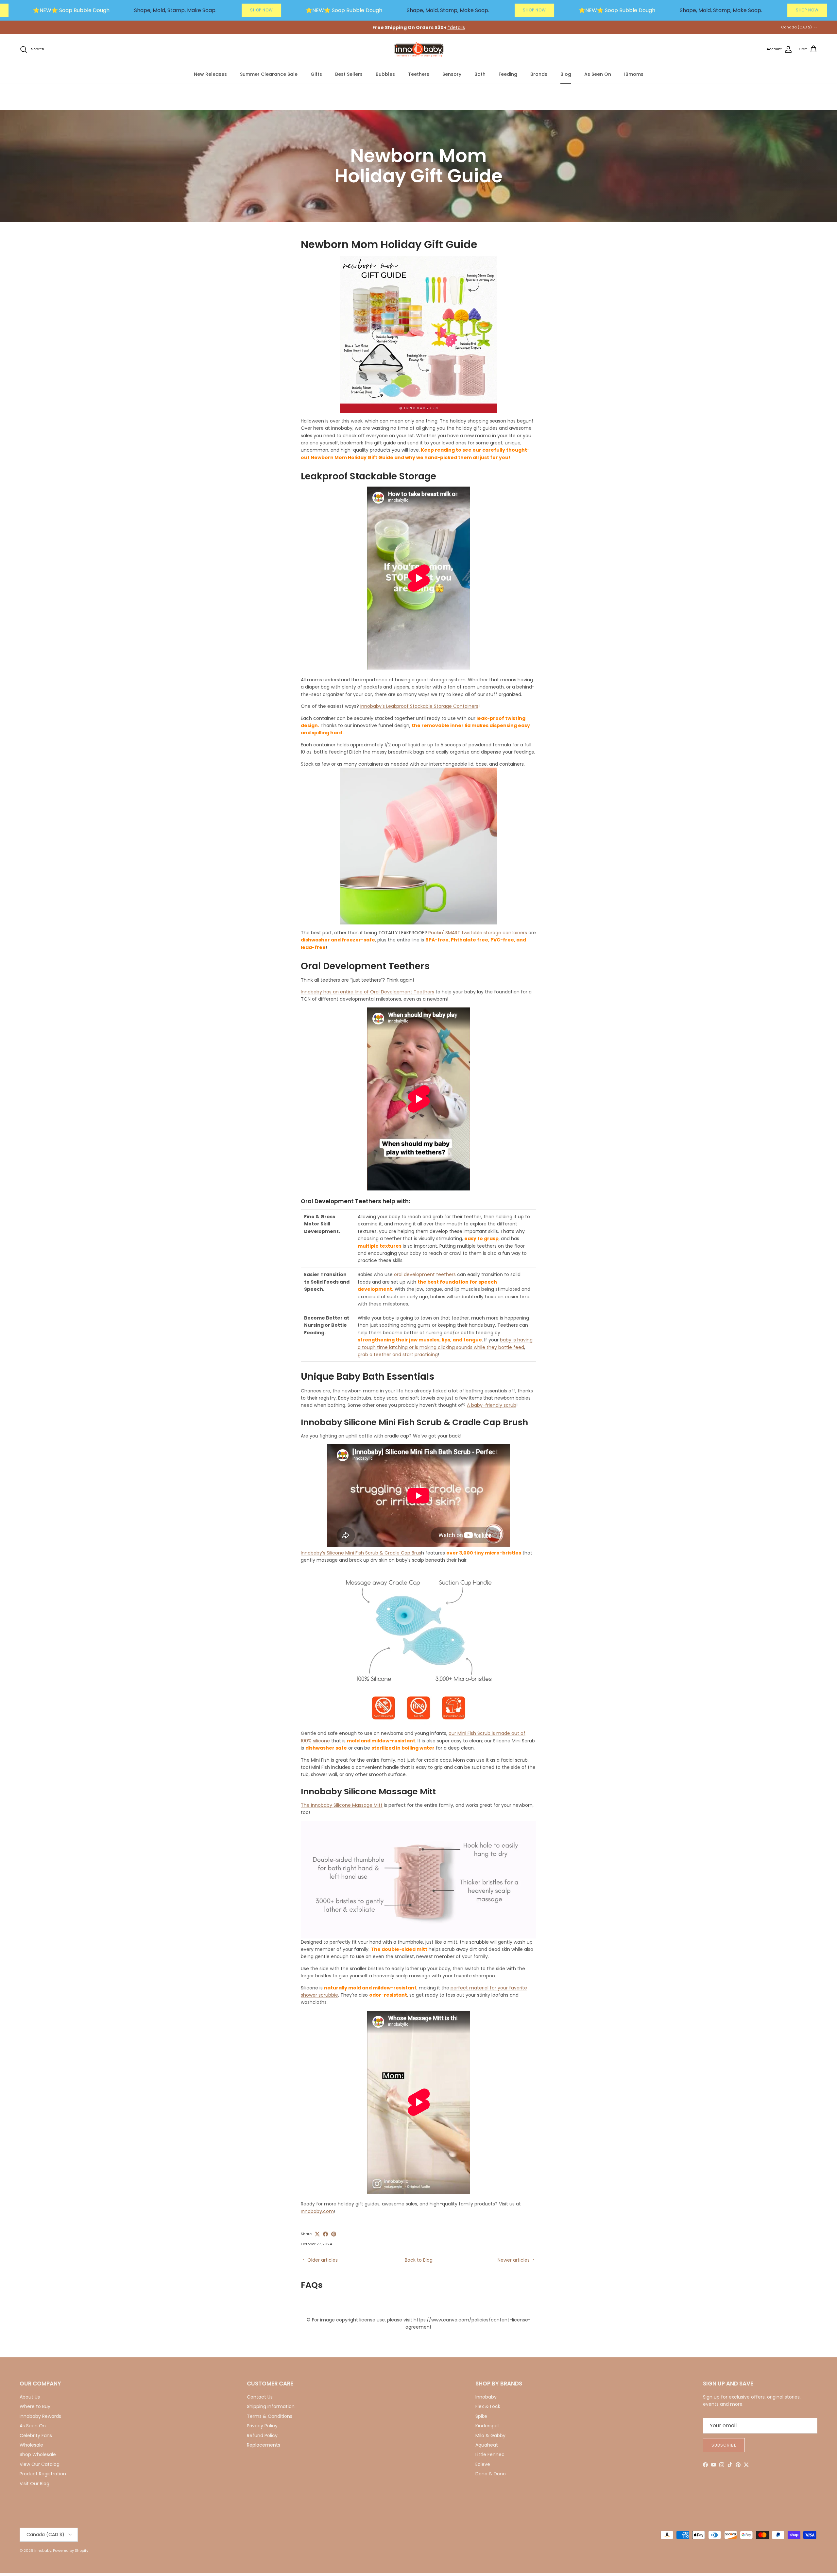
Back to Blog (419, 2260)
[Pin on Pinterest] (334, 2234)
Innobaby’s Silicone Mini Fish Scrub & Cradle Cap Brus (361, 1553)
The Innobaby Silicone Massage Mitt (342, 1805)
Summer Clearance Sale (269, 74)
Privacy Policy (262, 2426)
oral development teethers (425, 1274)
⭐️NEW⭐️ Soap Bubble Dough (71, 10)
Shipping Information (271, 2406)
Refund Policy (262, 2435)
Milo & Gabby (490, 2435)
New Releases (210, 74)
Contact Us (260, 2397)
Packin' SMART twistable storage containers (478, 933)
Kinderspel (487, 2426)
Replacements (264, 2445)
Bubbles (385, 74)
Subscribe (724, 2445)
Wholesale (31, 2445)
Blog (566, 74)
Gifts (316, 74)
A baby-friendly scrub (492, 1405)
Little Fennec (490, 2454)
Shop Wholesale (38, 2454)
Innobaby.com (317, 2211)
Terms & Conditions (270, 2416)
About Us (30, 2397)
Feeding (508, 74)
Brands (539, 74)
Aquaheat (487, 2445)
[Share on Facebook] (325, 2234)
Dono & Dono (491, 2474)
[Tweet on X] (317, 2234)
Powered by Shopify (71, 2551)
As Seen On (598, 74)
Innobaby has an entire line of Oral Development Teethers (367, 992)
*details (456, 27)
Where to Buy (35, 2406)
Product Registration (43, 2474)
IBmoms (634, 74)
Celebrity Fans (36, 2435)
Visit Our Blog (34, 2484)
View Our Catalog (40, 2464)
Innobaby (486, 2397)
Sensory (452, 74)
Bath (480, 74)
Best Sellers (349, 74)
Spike (481, 2416)
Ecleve (483, 2464)
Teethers (419, 74)
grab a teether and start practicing (398, 1354)
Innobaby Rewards (40, 2416)
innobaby (43, 2551)
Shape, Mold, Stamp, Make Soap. (175, 10)
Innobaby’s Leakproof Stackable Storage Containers (419, 706)
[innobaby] (418, 50)
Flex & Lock (488, 2406)
